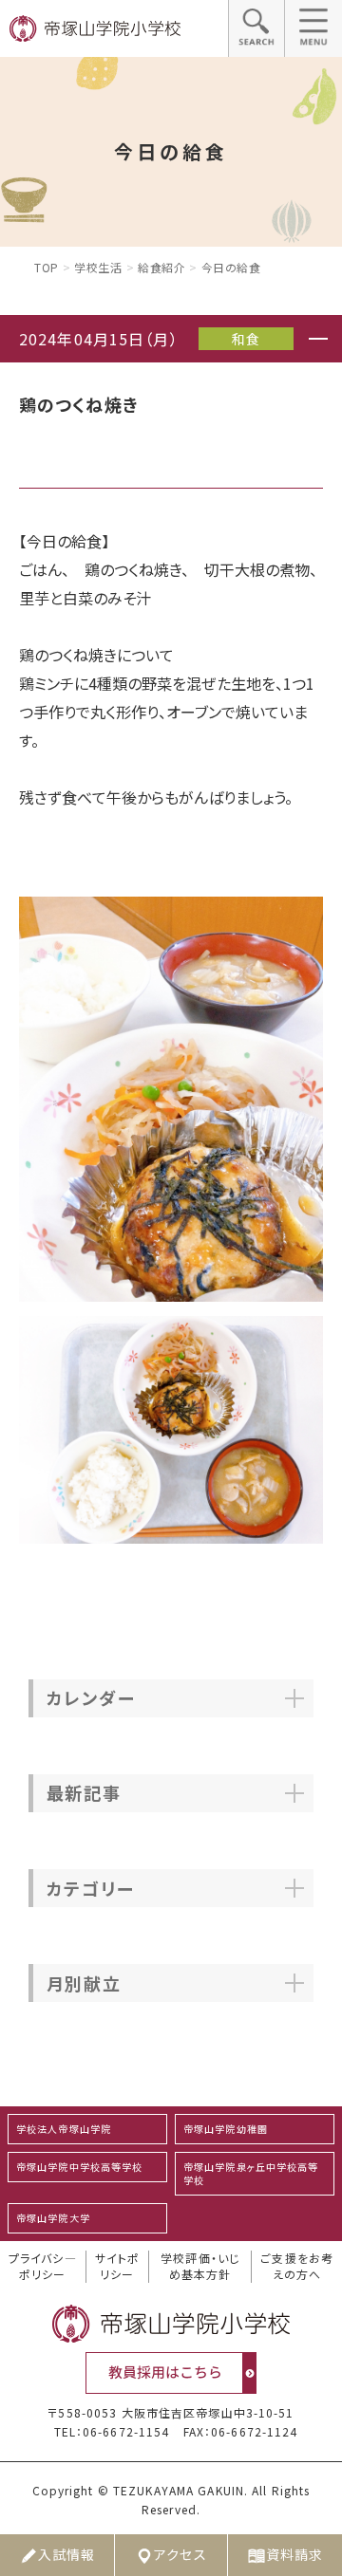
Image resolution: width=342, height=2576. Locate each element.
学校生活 (98, 267)
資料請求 (294, 2554)
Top (47, 267)
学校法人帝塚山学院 (64, 2129)
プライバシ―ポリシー (43, 2266)
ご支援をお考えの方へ (297, 2266)
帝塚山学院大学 (53, 2218)
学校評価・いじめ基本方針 (200, 2266)
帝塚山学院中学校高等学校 (79, 2167)
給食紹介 (161, 267)
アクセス (180, 2554)
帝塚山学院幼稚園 (226, 2129)
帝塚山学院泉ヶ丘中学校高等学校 (251, 2173)
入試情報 (66, 2554)
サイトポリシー (117, 2266)
